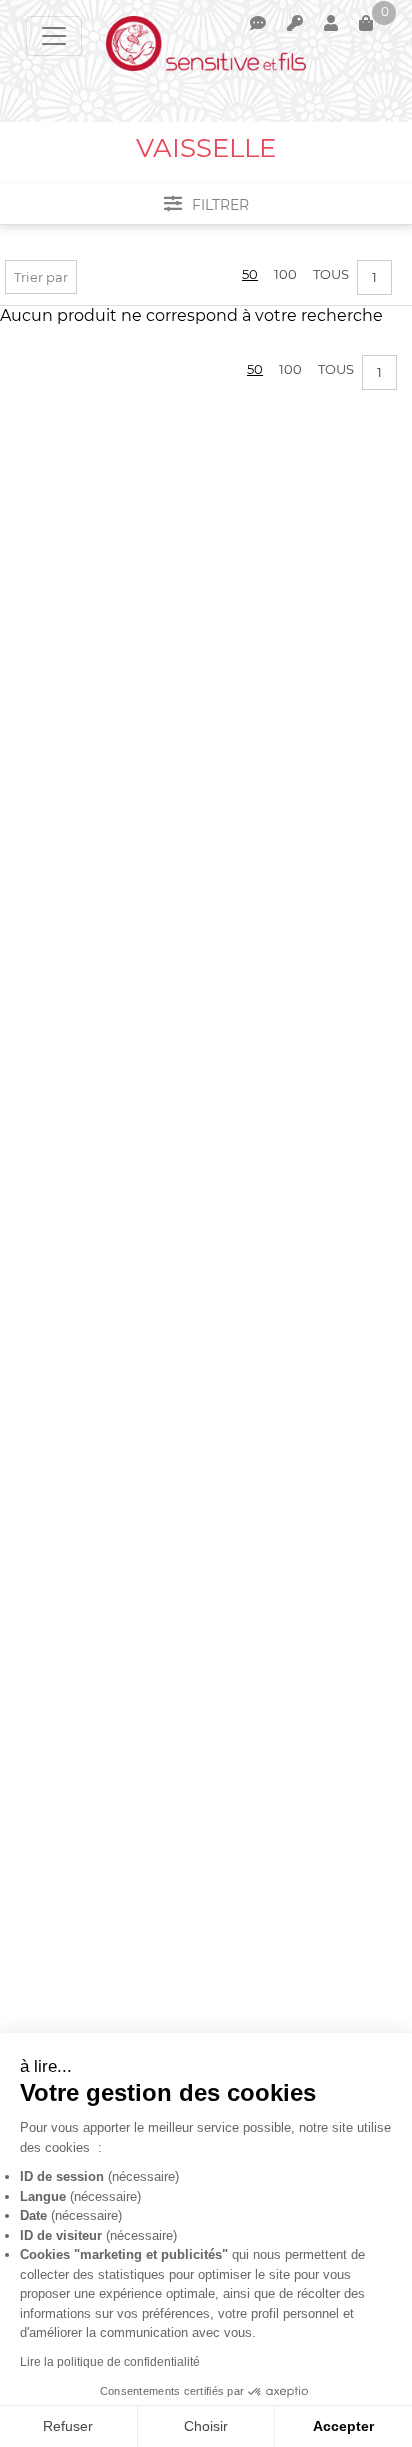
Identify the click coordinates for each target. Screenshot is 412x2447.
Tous (331, 274)
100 (285, 274)
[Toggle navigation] (54, 36)
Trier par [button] (41, 277)
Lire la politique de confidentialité (110, 2362)
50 (250, 274)
